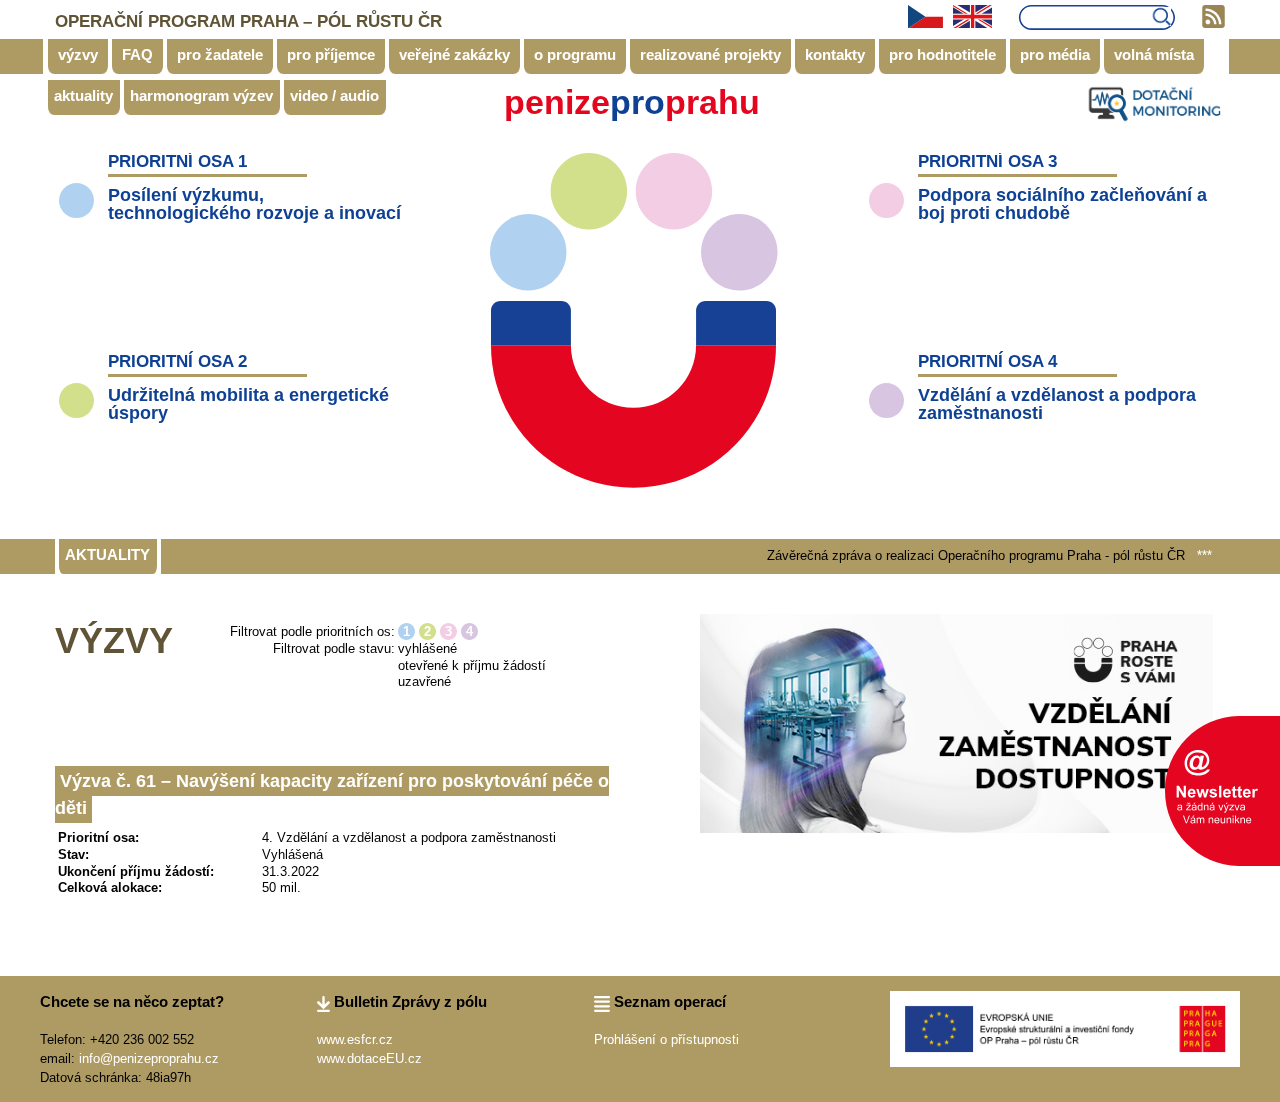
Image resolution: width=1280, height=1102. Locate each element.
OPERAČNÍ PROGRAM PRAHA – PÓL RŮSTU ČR (248, 21)
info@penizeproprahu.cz (149, 1058)
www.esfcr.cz (355, 1039)
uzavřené (424, 681)
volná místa (1154, 54)
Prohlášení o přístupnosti (666, 1039)
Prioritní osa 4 (987, 361)
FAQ (137, 54)
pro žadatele (220, 54)
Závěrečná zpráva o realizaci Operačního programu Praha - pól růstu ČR (954, 555)
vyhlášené (427, 648)
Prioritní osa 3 (987, 161)
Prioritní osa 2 (177, 361)
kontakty (835, 54)
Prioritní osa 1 (177, 161)
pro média (1055, 54)
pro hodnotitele (942, 54)
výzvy (78, 54)
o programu (575, 54)
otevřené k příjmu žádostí (472, 665)
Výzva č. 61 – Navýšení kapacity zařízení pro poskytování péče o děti (332, 794)
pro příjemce (331, 54)
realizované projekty (710, 54)
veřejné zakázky (454, 54)
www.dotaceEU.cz (369, 1058)
